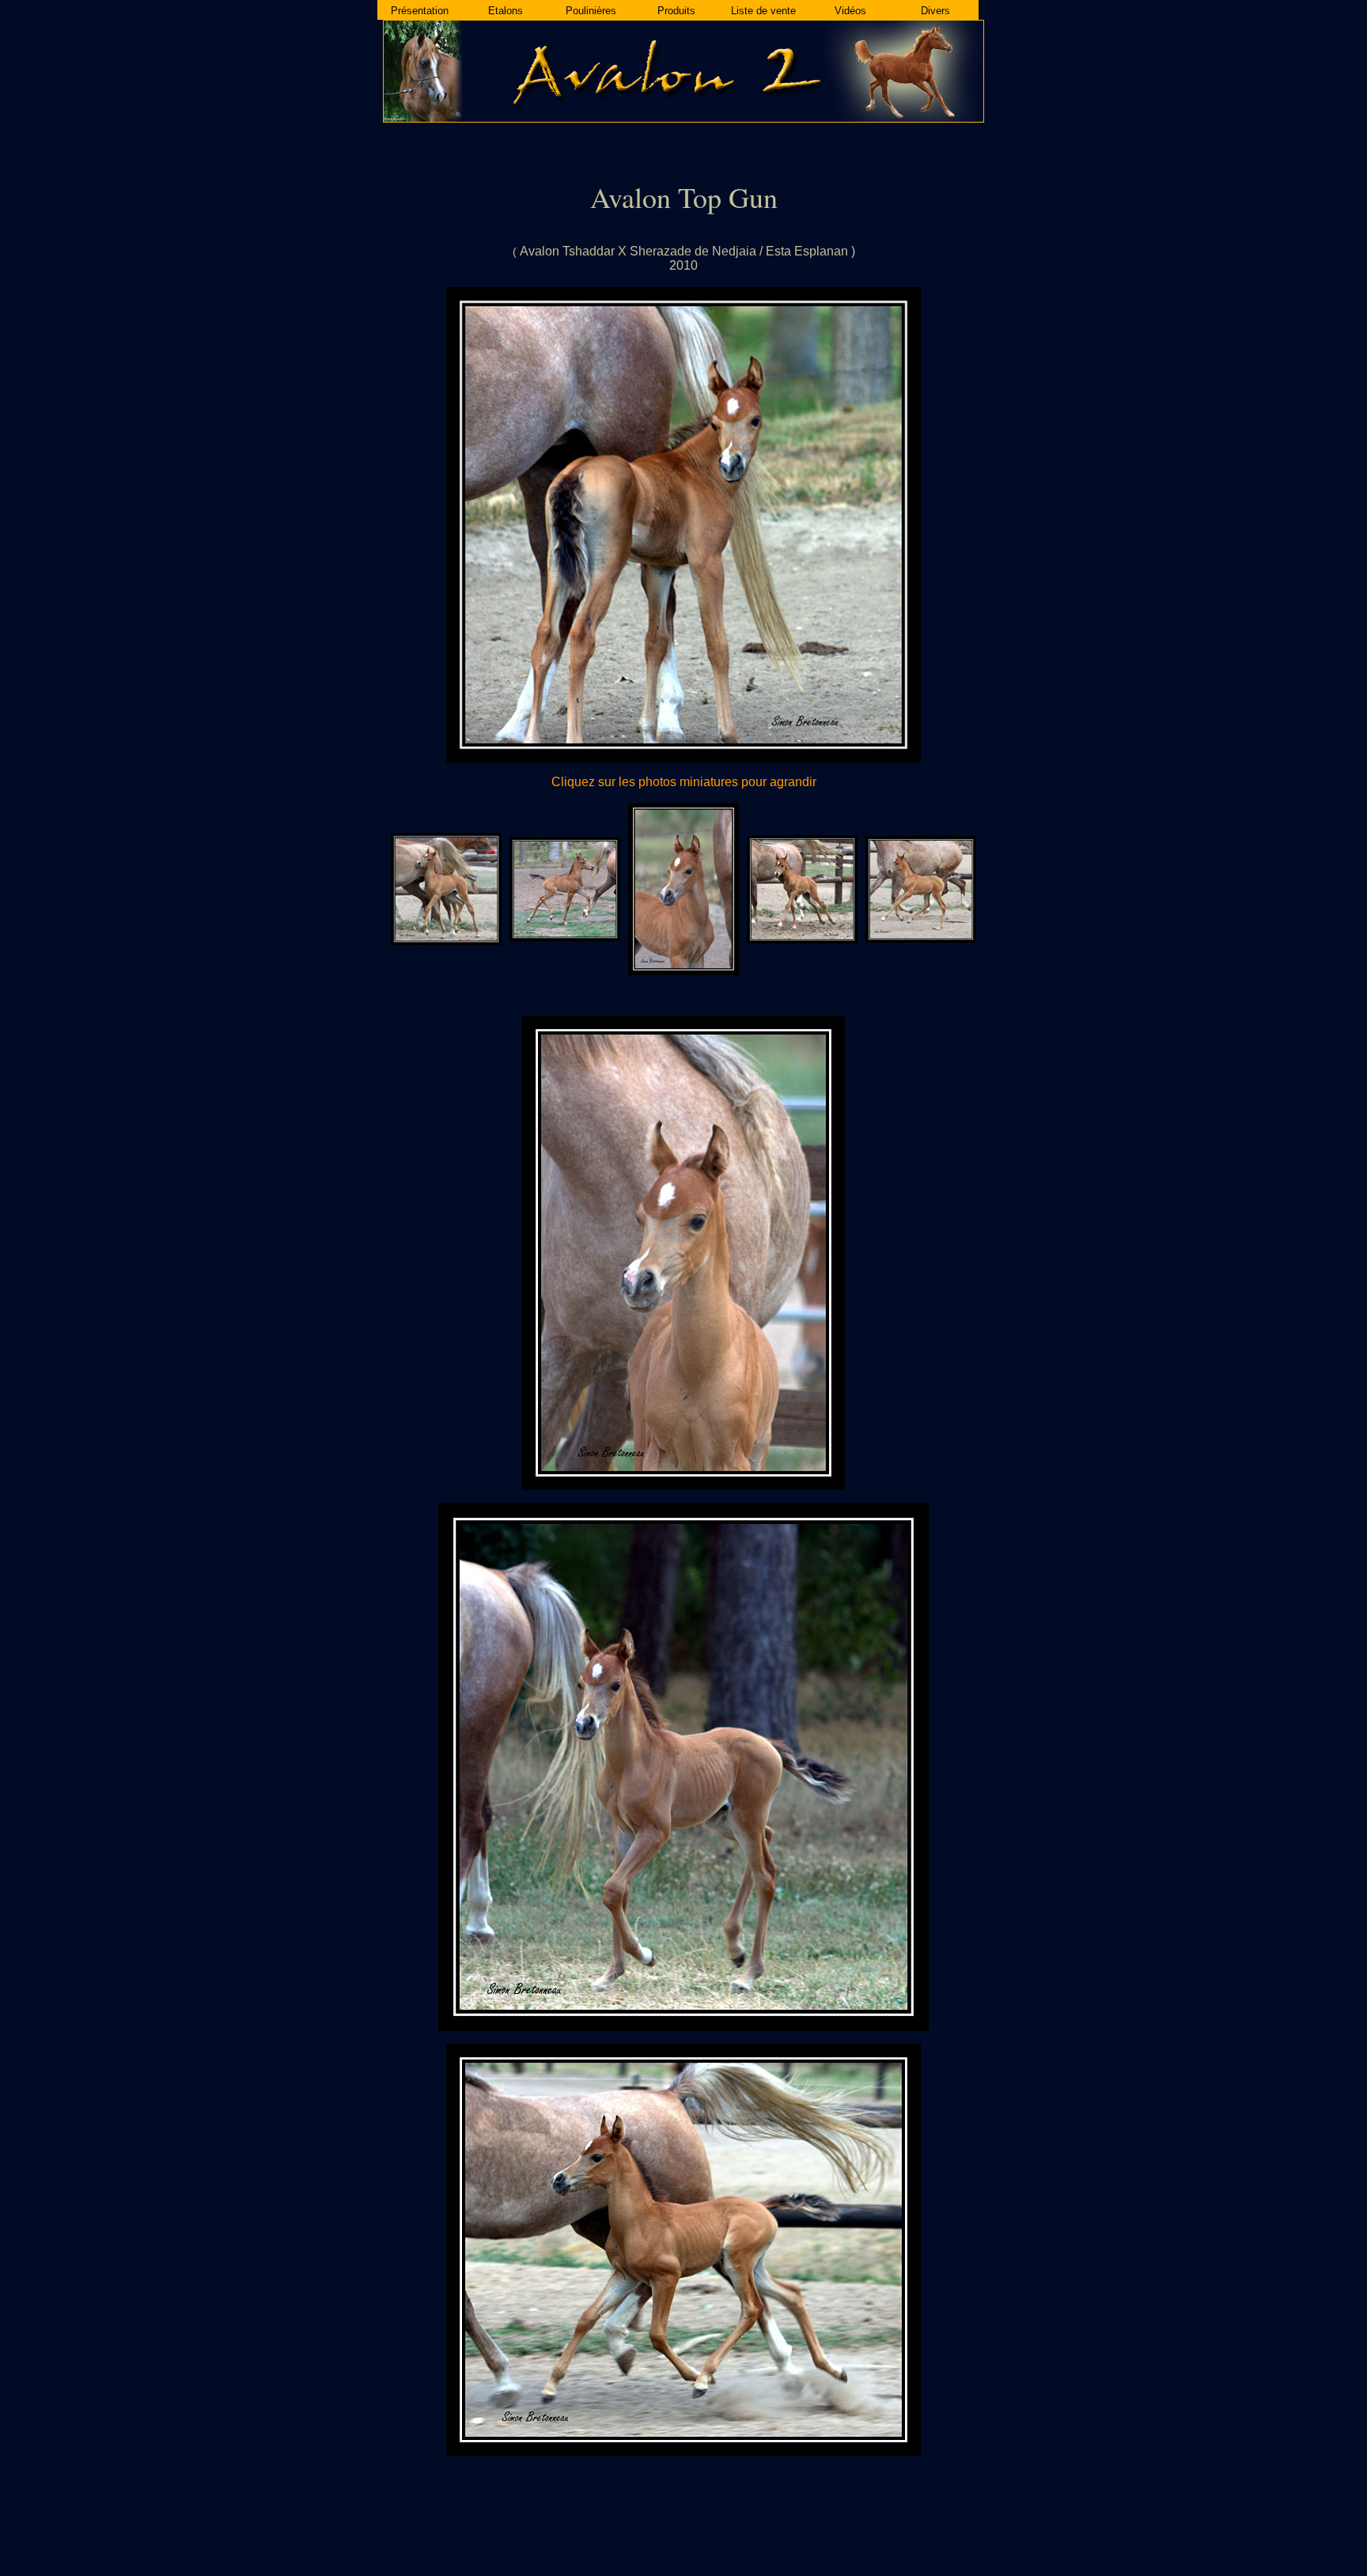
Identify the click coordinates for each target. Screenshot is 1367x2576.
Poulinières (591, 11)
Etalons (506, 11)
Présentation (420, 11)
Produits (676, 11)
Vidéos (850, 11)
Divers (935, 11)
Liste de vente (763, 11)
